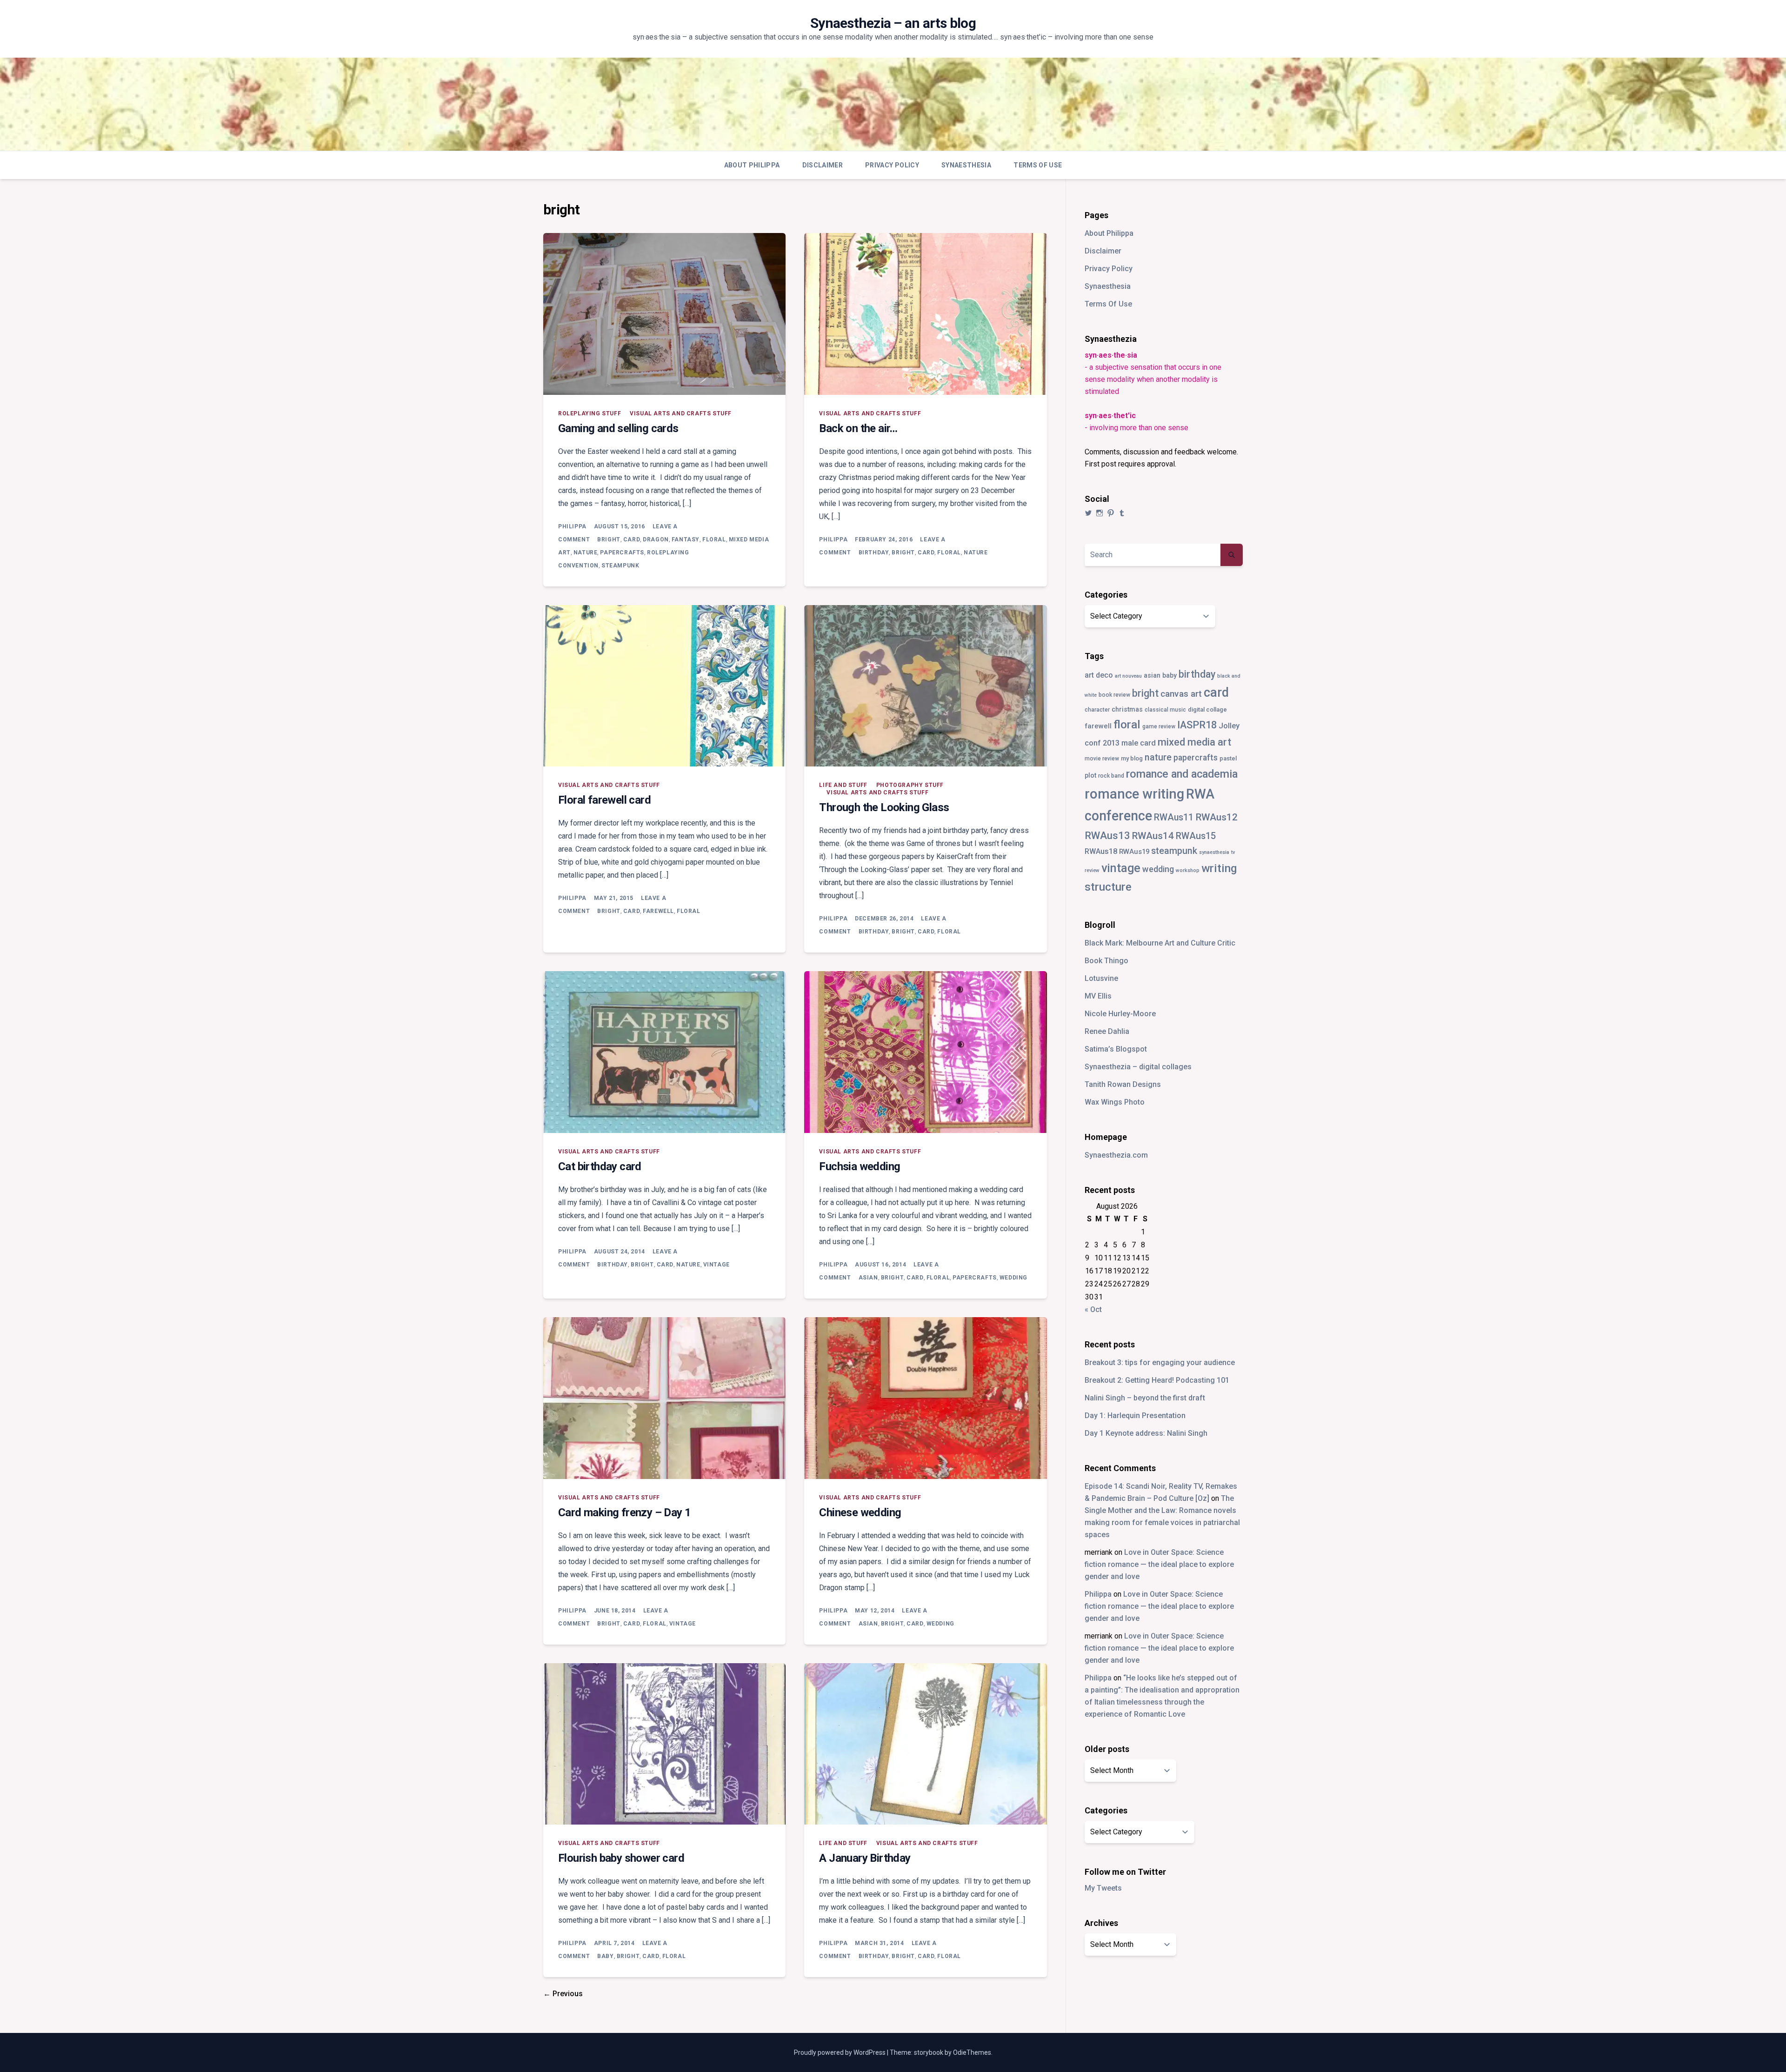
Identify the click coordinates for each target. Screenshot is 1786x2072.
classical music (1165, 710)
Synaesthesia (966, 165)
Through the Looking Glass (884, 807)
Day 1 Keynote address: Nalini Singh (1146, 1433)
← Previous (563, 1994)
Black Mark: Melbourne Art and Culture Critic (1160, 943)
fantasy (686, 540)
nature (586, 553)
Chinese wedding (860, 1512)
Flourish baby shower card (621, 1858)
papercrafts (622, 553)
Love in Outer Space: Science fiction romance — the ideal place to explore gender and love (1159, 1564)
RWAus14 (1153, 836)
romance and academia (1182, 774)
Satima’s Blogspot (1116, 1049)
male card (1139, 743)
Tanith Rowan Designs (1123, 1084)
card (632, 540)
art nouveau (1128, 676)
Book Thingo (1106, 961)
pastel (1228, 758)
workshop (1188, 870)
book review (1114, 695)
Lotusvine (1101, 978)
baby (605, 1956)
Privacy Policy (892, 165)
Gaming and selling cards (618, 428)
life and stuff (843, 785)
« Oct (1093, 1309)
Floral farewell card (604, 800)
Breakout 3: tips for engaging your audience (1160, 1362)
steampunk (620, 566)
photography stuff (910, 785)
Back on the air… (858, 428)
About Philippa (752, 165)
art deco (1099, 675)
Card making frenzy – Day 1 (624, 1512)
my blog (1132, 758)
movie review (1102, 759)
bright (609, 540)
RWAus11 (1174, 817)
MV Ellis (1098, 996)
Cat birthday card (600, 1166)
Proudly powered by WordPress (840, 2052)
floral (714, 540)
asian (868, 1278)
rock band (1111, 776)
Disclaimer (823, 165)
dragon (656, 540)
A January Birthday (865, 1858)
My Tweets (1103, 1888)
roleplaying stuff (590, 413)
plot (1090, 775)
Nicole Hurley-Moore (1120, 1014)
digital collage (1207, 710)
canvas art (1181, 694)
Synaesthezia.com (1116, 1155)
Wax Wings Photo (1115, 1102)
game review (1159, 726)
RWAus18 (1101, 851)
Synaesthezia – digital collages (1138, 1067)
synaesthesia (1214, 852)
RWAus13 (1107, 835)
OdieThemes (972, 2052)
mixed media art (1194, 742)
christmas (1127, 709)
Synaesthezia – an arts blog (893, 23)
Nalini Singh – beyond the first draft (1145, 1398)
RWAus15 (1196, 836)
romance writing (1134, 794)
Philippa (572, 526)
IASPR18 (1197, 725)
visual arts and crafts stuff (681, 413)
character (1097, 710)
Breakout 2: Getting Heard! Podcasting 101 (1157, 1380)
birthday (874, 553)
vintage (716, 1265)
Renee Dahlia (1107, 1031)
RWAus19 (1134, 852)
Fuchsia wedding (860, 1166)
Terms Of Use (1038, 165)
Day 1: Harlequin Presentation (1135, 1416)
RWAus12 (1216, 817)
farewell (658, 911)
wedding (1013, 1278)
